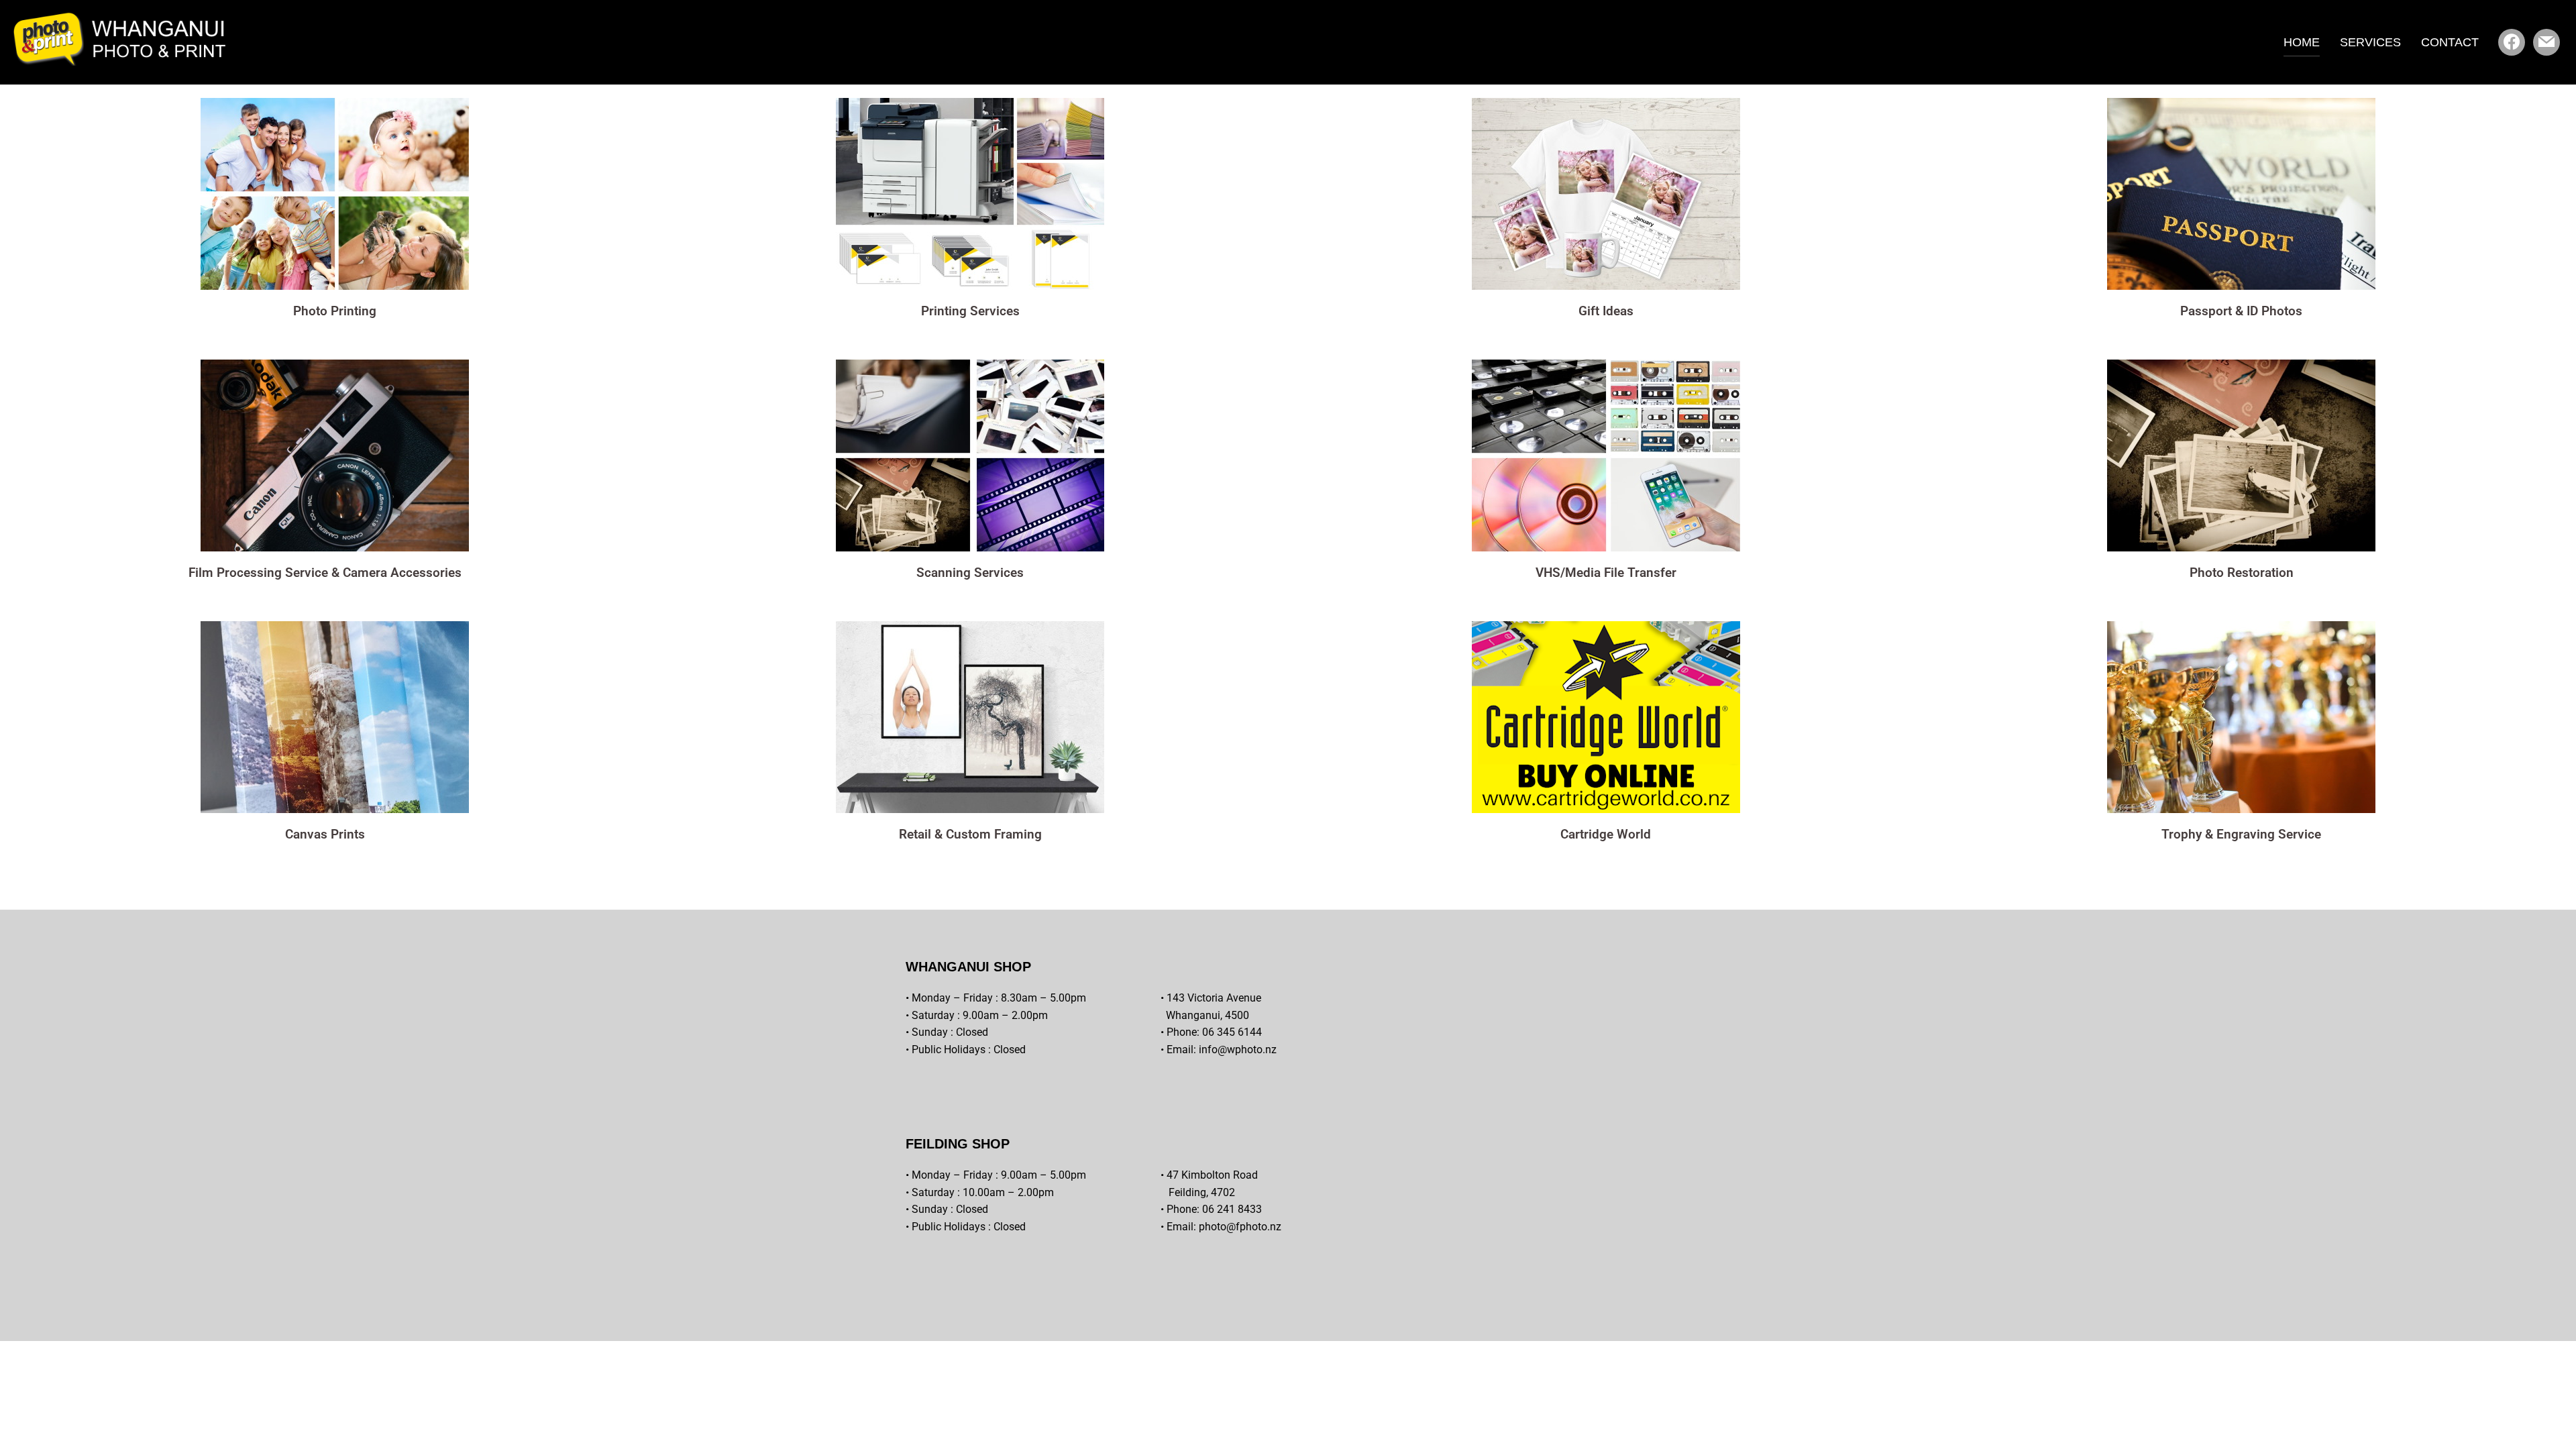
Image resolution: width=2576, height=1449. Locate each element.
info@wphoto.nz (1238, 1050)
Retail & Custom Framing (970, 834)
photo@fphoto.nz (1240, 1227)
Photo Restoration (2242, 573)
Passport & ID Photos (2241, 311)
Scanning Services (970, 573)
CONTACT (2450, 42)
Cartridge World (1606, 834)
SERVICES (2370, 42)
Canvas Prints (325, 834)
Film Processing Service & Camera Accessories (325, 573)
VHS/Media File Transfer (1606, 573)
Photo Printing (335, 311)
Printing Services (970, 311)
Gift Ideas (1606, 311)
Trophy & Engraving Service (2241, 834)
